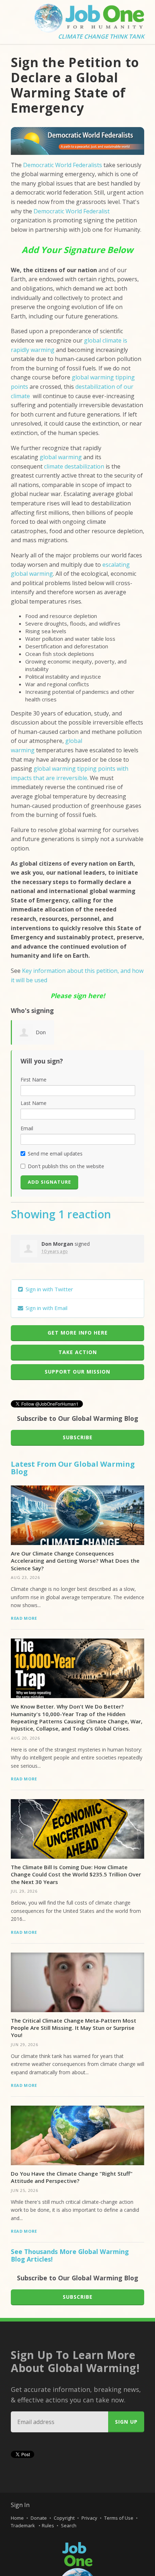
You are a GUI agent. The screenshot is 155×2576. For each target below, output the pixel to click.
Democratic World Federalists (63, 165)
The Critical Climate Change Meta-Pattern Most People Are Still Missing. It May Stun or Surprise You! (74, 2028)
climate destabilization (74, 466)
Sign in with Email (46, 1308)
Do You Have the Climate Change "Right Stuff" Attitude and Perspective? (72, 2177)
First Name (34, 1080)
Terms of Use (119, 2518)
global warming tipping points (74, 769)
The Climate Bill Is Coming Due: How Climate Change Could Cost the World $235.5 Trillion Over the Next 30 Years (76, 1874)
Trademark (23, 2525)
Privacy (89, 2518)
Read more (24, 1618)
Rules (48, 2525)
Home (17, 2518)
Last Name (34, 1103)
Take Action (78, 1352)
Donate (39, 2518)
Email (27, 1128)
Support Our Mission (77, 1372)
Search (69, 2525)
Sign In (20, 2505)
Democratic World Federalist (72, 211)
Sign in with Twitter (49, 1289)
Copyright (64, 2518)
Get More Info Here (78, 1333)
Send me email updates (55, 1154)
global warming (61, 457)
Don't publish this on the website (66, 1166)
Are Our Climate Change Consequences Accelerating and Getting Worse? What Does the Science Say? (75, 1561)
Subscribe (78, 1437)
